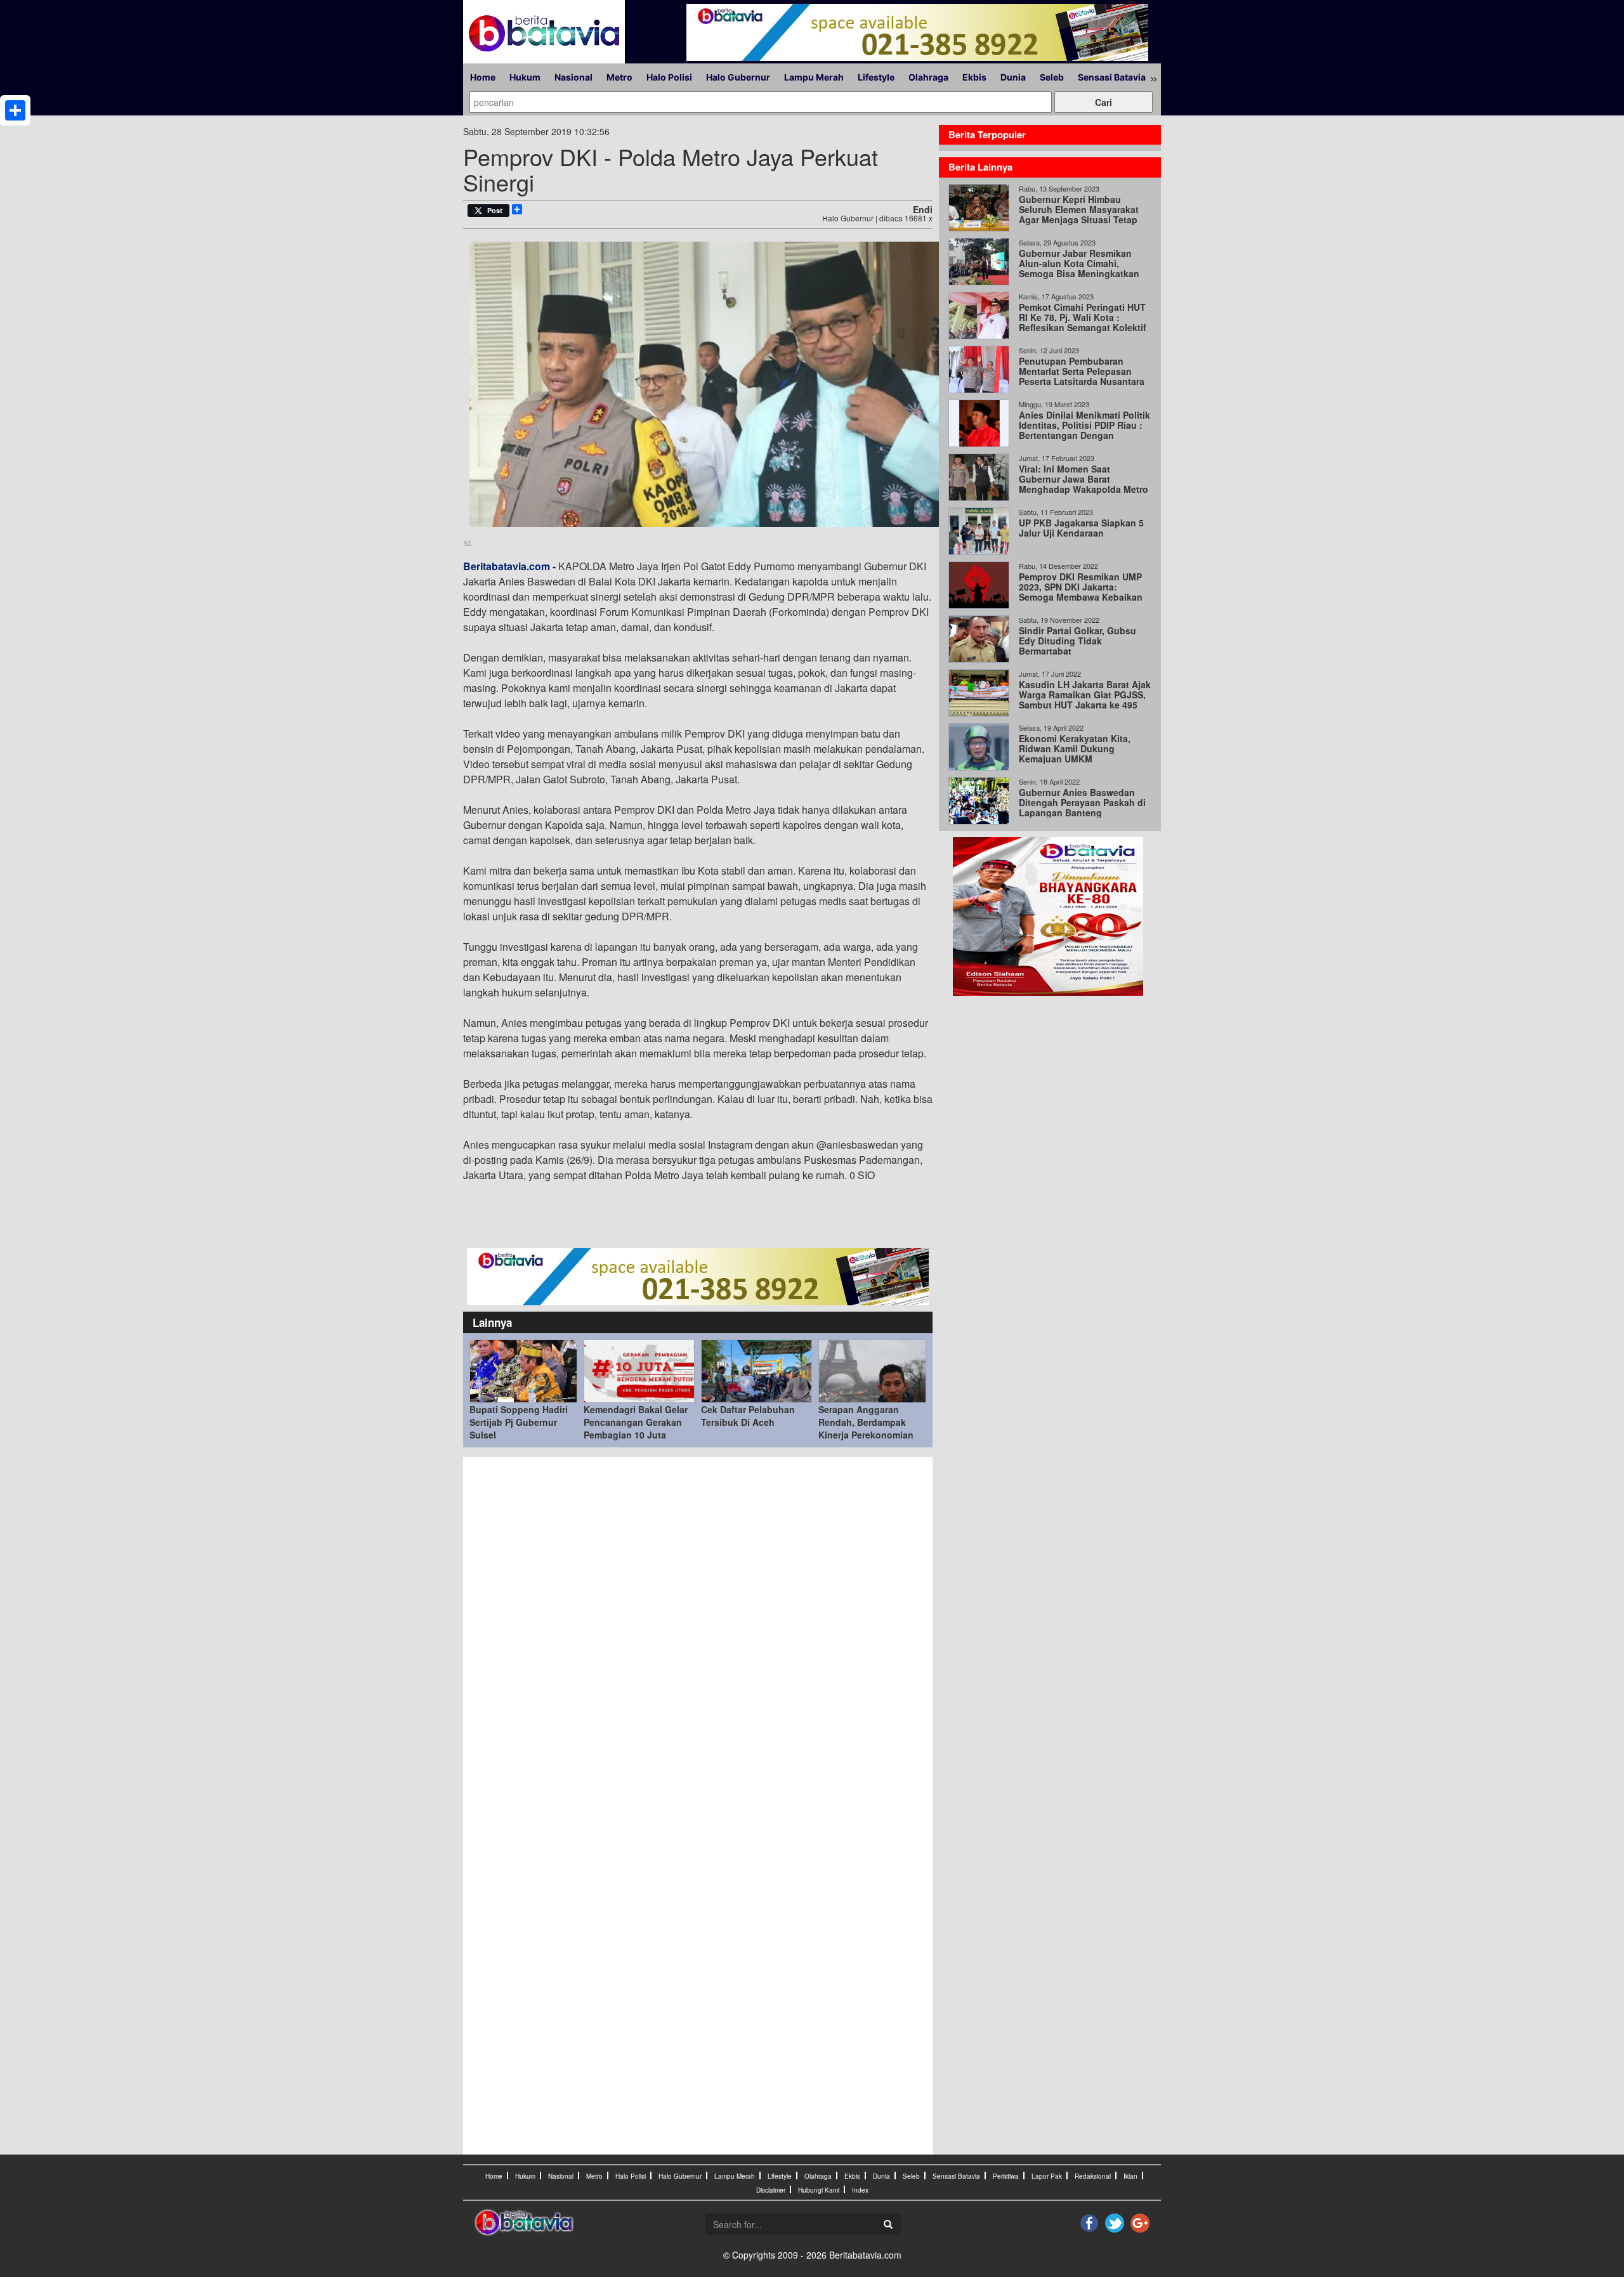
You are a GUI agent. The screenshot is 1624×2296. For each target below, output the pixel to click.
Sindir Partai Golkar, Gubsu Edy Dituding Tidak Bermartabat (1077, 641)
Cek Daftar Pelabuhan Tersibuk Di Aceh (748, 1416)
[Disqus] (698, 1634)
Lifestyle (876, 77)
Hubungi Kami (819, 2190)
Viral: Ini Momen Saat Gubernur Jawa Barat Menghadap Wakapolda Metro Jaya (1084, 484)
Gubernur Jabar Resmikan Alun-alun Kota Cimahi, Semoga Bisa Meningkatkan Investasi (1079, 268)
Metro (619, 77)
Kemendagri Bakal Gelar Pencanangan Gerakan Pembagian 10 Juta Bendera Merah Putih (636, 1428)
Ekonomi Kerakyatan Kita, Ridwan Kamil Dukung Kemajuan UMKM (1075, 748)
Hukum (525, 77)
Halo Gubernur (738, 77)
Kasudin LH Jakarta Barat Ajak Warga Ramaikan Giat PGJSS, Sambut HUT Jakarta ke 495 (1085, 695)
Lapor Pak (1047, 2176)
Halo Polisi (669, 77)
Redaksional (1093, 2176)
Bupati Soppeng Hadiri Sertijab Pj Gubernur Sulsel (519, 1422)
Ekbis (974, 77)
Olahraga (928, 77)
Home (483, 77)
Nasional (573, 77)
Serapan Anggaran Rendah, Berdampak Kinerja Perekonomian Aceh (866, 1428)
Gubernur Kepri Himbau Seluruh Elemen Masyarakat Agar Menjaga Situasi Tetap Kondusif (1079, 214)
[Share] (15, 110)
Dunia (1013, 77)
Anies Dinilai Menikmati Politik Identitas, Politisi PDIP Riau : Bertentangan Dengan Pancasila (1084, 430)
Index (860, 2190)
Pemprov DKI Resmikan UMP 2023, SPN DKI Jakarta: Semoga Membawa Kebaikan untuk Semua (1081, 592)
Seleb (1052, 77)
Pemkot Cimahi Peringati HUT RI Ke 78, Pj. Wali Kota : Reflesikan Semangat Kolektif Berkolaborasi (1083, 322)
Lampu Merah (814, 77)
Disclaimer (771, 2190)
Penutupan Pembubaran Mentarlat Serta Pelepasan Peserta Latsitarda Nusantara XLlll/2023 (1082, 376)
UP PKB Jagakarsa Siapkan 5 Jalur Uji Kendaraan (1081, 528)
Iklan (1130, 2176)
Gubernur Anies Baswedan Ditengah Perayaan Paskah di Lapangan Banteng (1082, 802)
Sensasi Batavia (1112, 77)
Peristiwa (1006, 2176)
